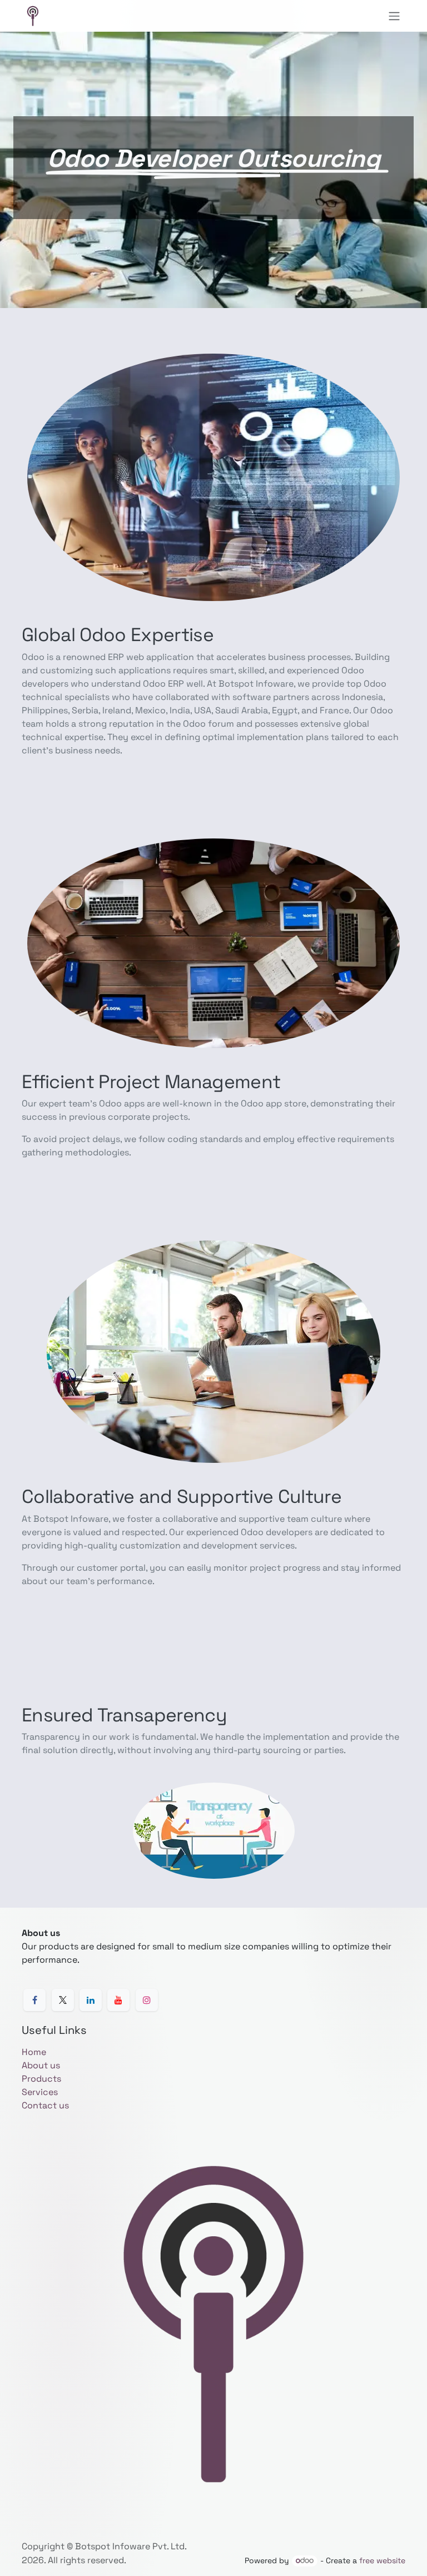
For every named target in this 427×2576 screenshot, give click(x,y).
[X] (63, 2000)
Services (40, 2092)
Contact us (45, 2105)
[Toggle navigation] (394, 16)
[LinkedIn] (91, 2000)
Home (34, 2052)
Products (41, 2079)
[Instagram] (147, 2000)
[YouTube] (118, 2000)
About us (41, 2065)
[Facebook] (34, 2000)
